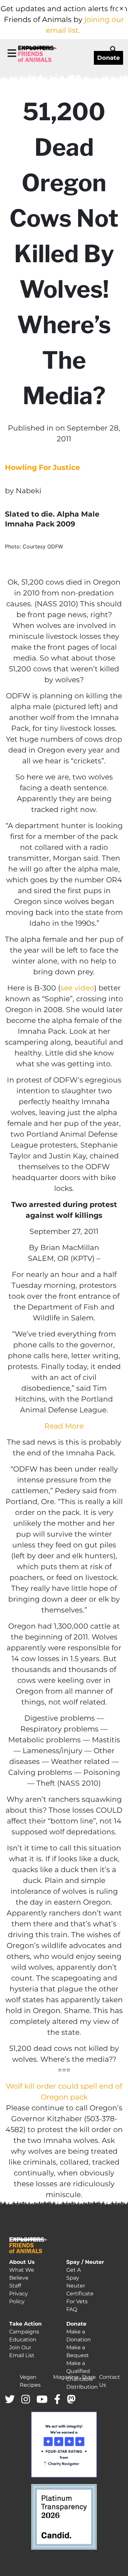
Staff (15, 2286)
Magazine (66, 2377)
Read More (64, 1426)
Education (23, 2340)
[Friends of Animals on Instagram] (26, 2400)
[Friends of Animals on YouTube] (42, 2400)
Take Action (25, 2324)
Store (89, 2377)
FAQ (72, 2309)
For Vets (77, 2301)
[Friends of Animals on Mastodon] (71, 2400)
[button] (12, 53)
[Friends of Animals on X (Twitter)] (10, 2400)
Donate (108, 58)
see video (77, 988)
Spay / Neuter (85, 2262)
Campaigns (24, 2332)
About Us (22, 2262)
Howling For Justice (43, 467)
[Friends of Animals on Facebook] (57, 2400)
